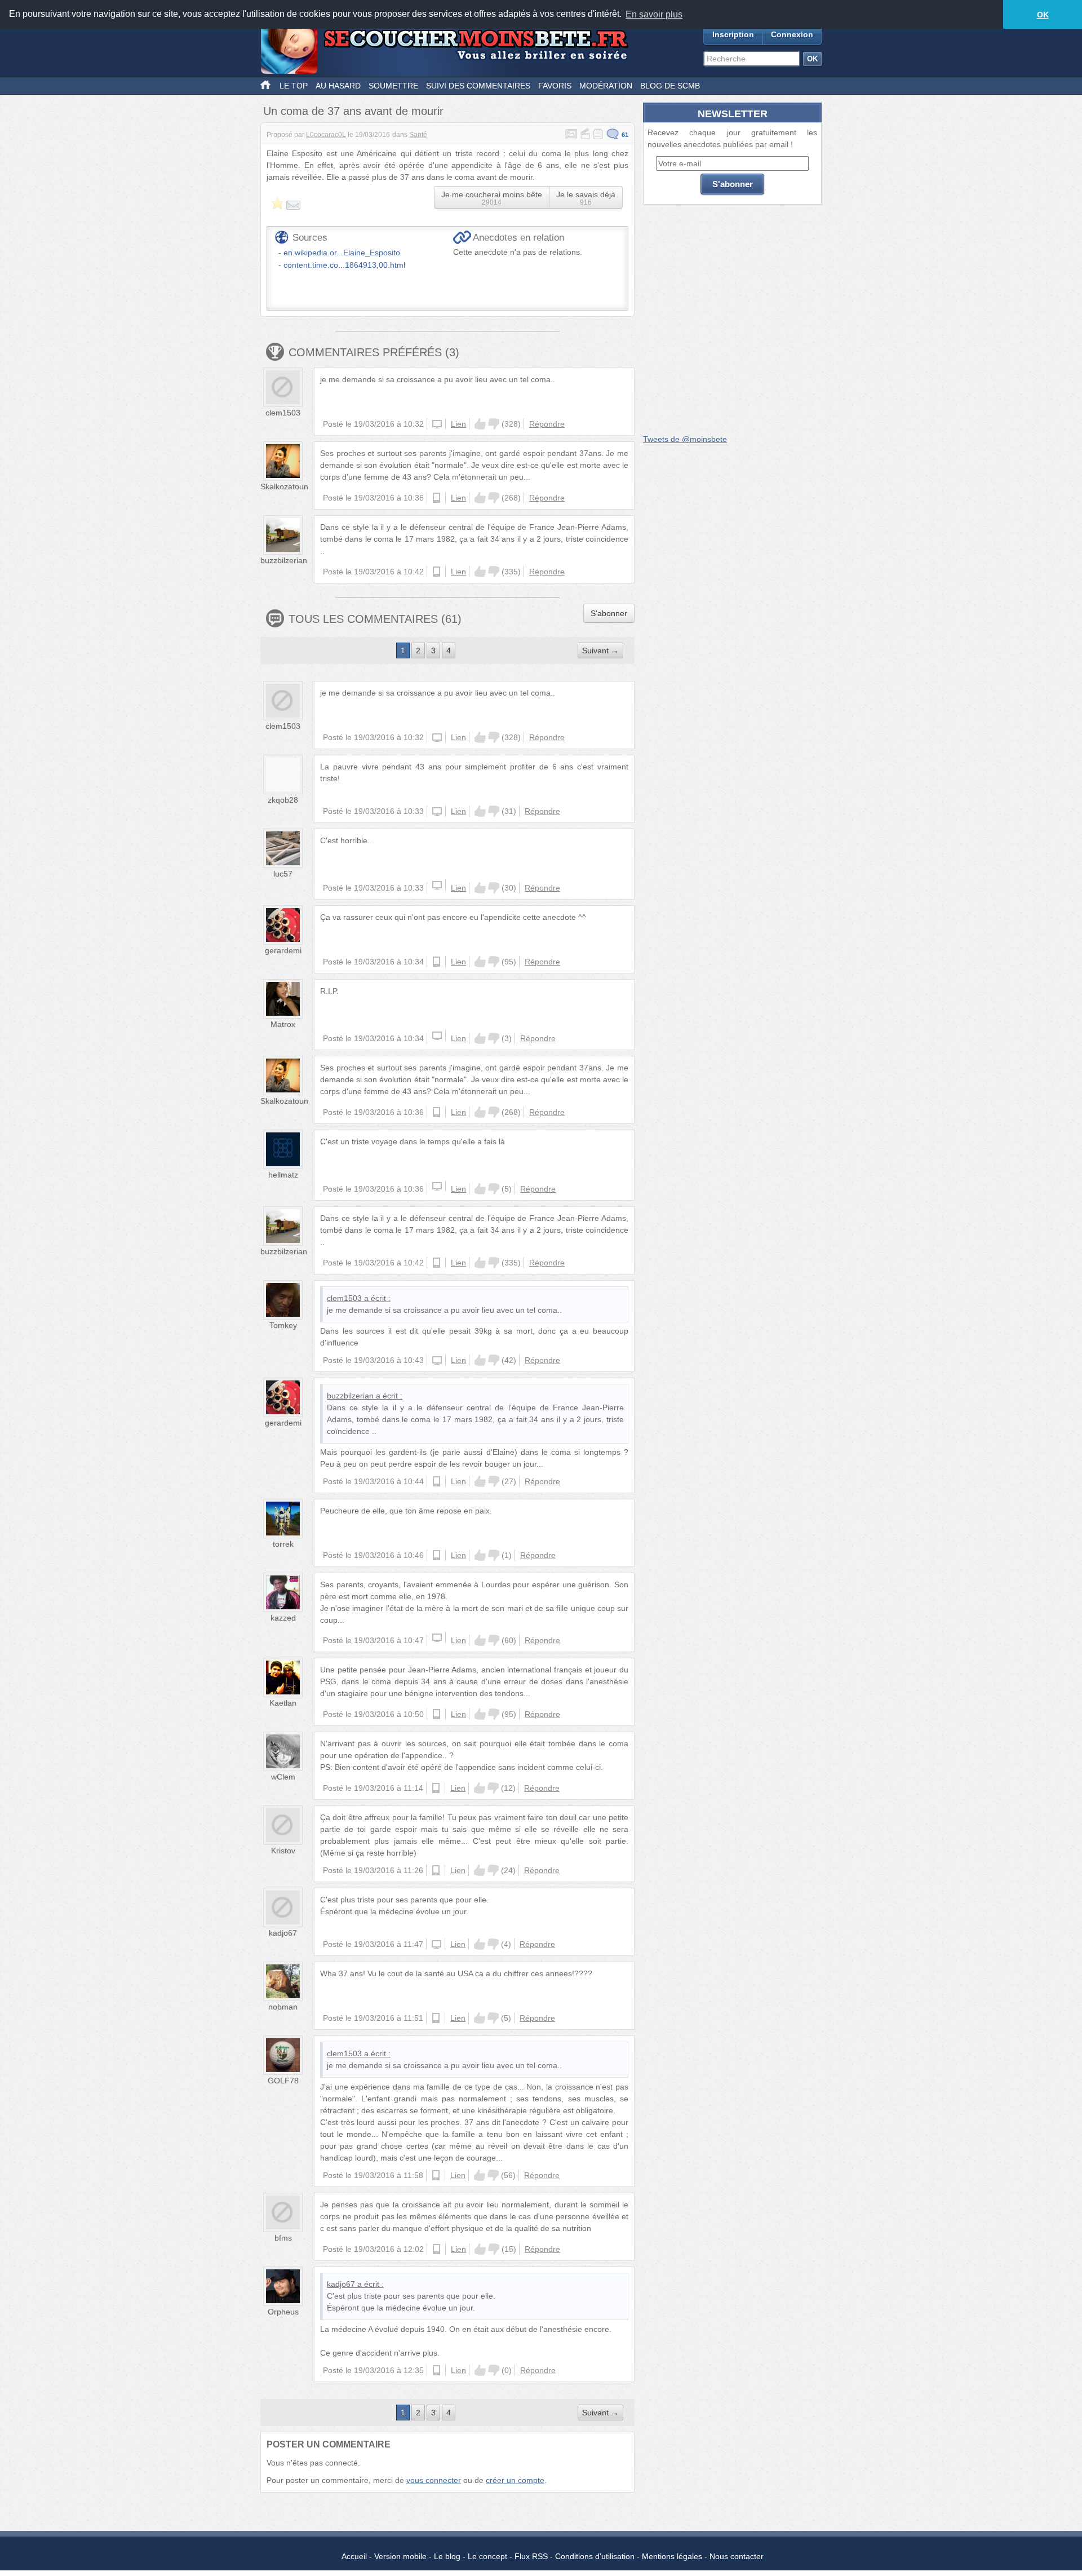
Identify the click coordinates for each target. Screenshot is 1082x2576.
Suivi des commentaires (478, 86)
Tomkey (283, 1325)
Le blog (447, 2556)
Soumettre (393, 86)
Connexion (792, 34)
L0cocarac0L (326, 135)
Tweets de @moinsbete (685, 439)
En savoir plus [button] (654, 14)
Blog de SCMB (670, 86)
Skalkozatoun (284, 486)
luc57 (283, 874)
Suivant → (600, 650)
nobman (283, 2007)
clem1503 (283, 413)
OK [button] (1043, 15)
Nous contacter (737, 2556)
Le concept (487, 2556)
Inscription (733, 34)
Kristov (283, 1851)
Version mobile (400, 2556)
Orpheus (283, 2312)
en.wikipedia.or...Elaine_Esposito (342, 253)
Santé (418, 135)
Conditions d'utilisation (595, 2556)
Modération (606, 86)
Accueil (354, 2556)
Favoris (555, 86)
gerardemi (283, 950)
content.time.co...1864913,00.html (344, 265)
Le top (294, 86)
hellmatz (283, 1175)
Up (480, 424)
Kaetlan (283, 1703)
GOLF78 (283, 2081)
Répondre (547, 424)
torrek (283, 1544)
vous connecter (434, 2480)
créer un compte (515, 2480)
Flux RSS (531, 2556)
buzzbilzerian (284, 560)
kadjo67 (283, 1933)
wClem (283, 1777)
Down (494, 424)
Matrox (283, 1024)
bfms (283, 2238)
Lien (458, 424)
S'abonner (609, 613)
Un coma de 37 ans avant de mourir (353, 111)
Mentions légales (672, 2556)
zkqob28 (283, 800)
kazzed (283, 1618)
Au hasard (338, 86)
